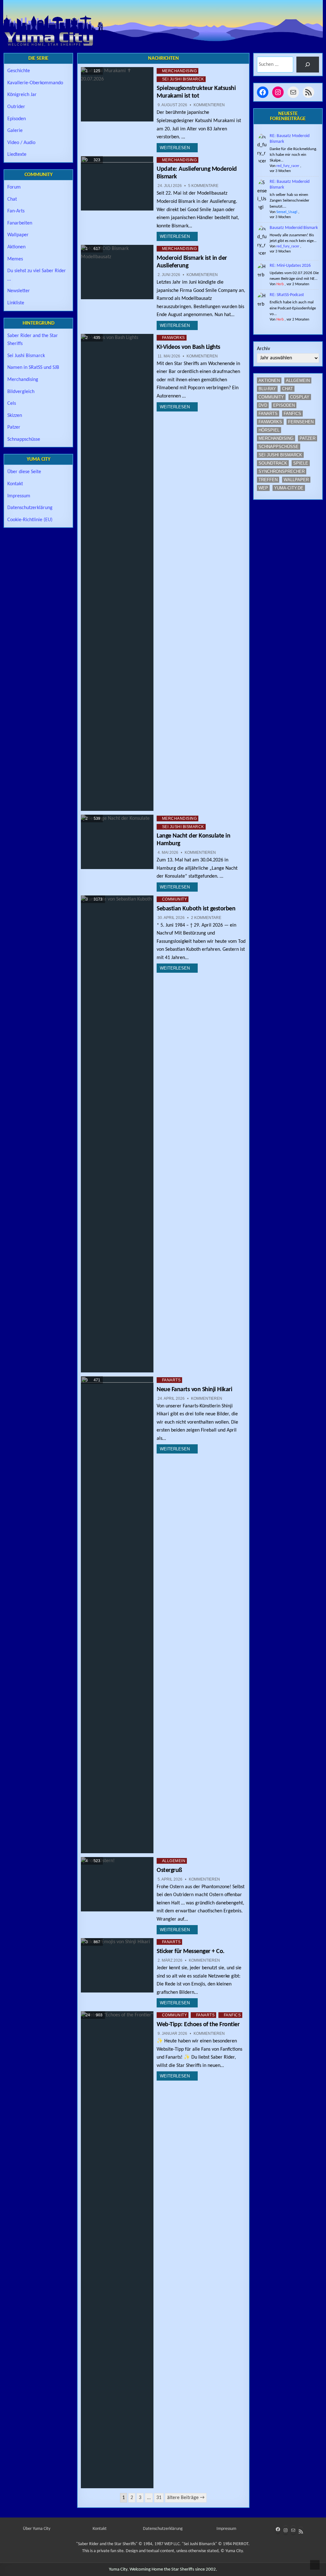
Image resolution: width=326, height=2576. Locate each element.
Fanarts (171, 1380)
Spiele (301, 463)
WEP (263, 488)
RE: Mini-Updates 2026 (290, 266)
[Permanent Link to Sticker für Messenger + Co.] (117, 1965)
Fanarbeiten (20, 223)
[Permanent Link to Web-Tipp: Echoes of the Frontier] (117, 2250)
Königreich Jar (22, 95)
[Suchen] (308, 64)
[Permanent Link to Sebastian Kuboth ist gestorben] (117, 1134)
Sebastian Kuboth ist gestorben (196, 909)
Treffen (268, 480)
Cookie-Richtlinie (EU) (30, 520)
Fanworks (174, 338)
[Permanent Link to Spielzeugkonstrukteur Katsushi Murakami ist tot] (117, 94)
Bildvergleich (21, 392)
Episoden (17, 119)
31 (159, 2498)
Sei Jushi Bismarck (183, 79)
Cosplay (300, 397)
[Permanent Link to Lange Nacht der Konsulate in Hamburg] (117, 842)
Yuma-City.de (289, 488)
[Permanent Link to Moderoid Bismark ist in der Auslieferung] (117, 272)
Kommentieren (209, 105)
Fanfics (232, 2015)
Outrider (16, 107)
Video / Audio (21, 143)
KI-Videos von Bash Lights (188, 347)
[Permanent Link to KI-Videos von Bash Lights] (117, 572)
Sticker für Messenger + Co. (191, 1951)
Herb (280, 284)
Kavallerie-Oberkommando (35, 83)
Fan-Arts (16, 211)
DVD (263, 405)
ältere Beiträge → (186, 2498)
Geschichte (19, 71)
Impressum (19, 496)
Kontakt (15, 484)
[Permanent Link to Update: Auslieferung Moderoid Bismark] (117, 183)
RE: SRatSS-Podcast (287, 295)
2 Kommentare (206, 918)
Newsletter (19, 291)
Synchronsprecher (282, 471)
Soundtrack (273, 463)
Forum (14, 187)
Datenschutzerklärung (30, 508)
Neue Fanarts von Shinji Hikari (194, 1390)
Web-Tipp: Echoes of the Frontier (198, 2025)
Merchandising (180, 71)
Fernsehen (301, 422)
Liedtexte (17, 155)
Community (175, 899)
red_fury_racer (288, 166)
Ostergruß (169, 1870)
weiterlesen (175, 148)
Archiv (263, 349)
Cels (12, 404)
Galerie (15, 131)
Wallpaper (18, 235)
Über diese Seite (24, 472)
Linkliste (16, 303)
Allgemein (174, 1861)
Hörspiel (269, 430)
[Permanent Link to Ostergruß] (117, 1884)
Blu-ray (267, 389)
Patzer (14, 427)
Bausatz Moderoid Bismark (294, 228)
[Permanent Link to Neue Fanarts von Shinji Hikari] (117, 1615)
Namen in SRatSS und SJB (33, 368)
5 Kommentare (203, 186)
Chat (12, 199)
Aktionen (16, 247)
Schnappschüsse (24, 439)
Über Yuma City (37, 2529)
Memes (15, 259)
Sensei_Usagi (287, 212)
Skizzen (15, 416)
